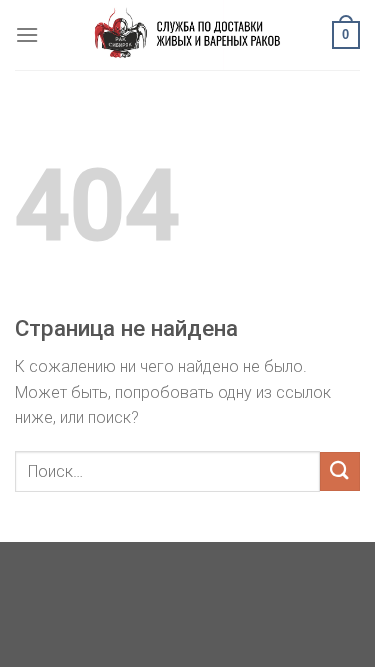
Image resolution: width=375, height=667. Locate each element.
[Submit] (340, 471)
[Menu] (27, 34)
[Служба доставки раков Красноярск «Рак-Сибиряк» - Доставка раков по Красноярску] (187, 35)
